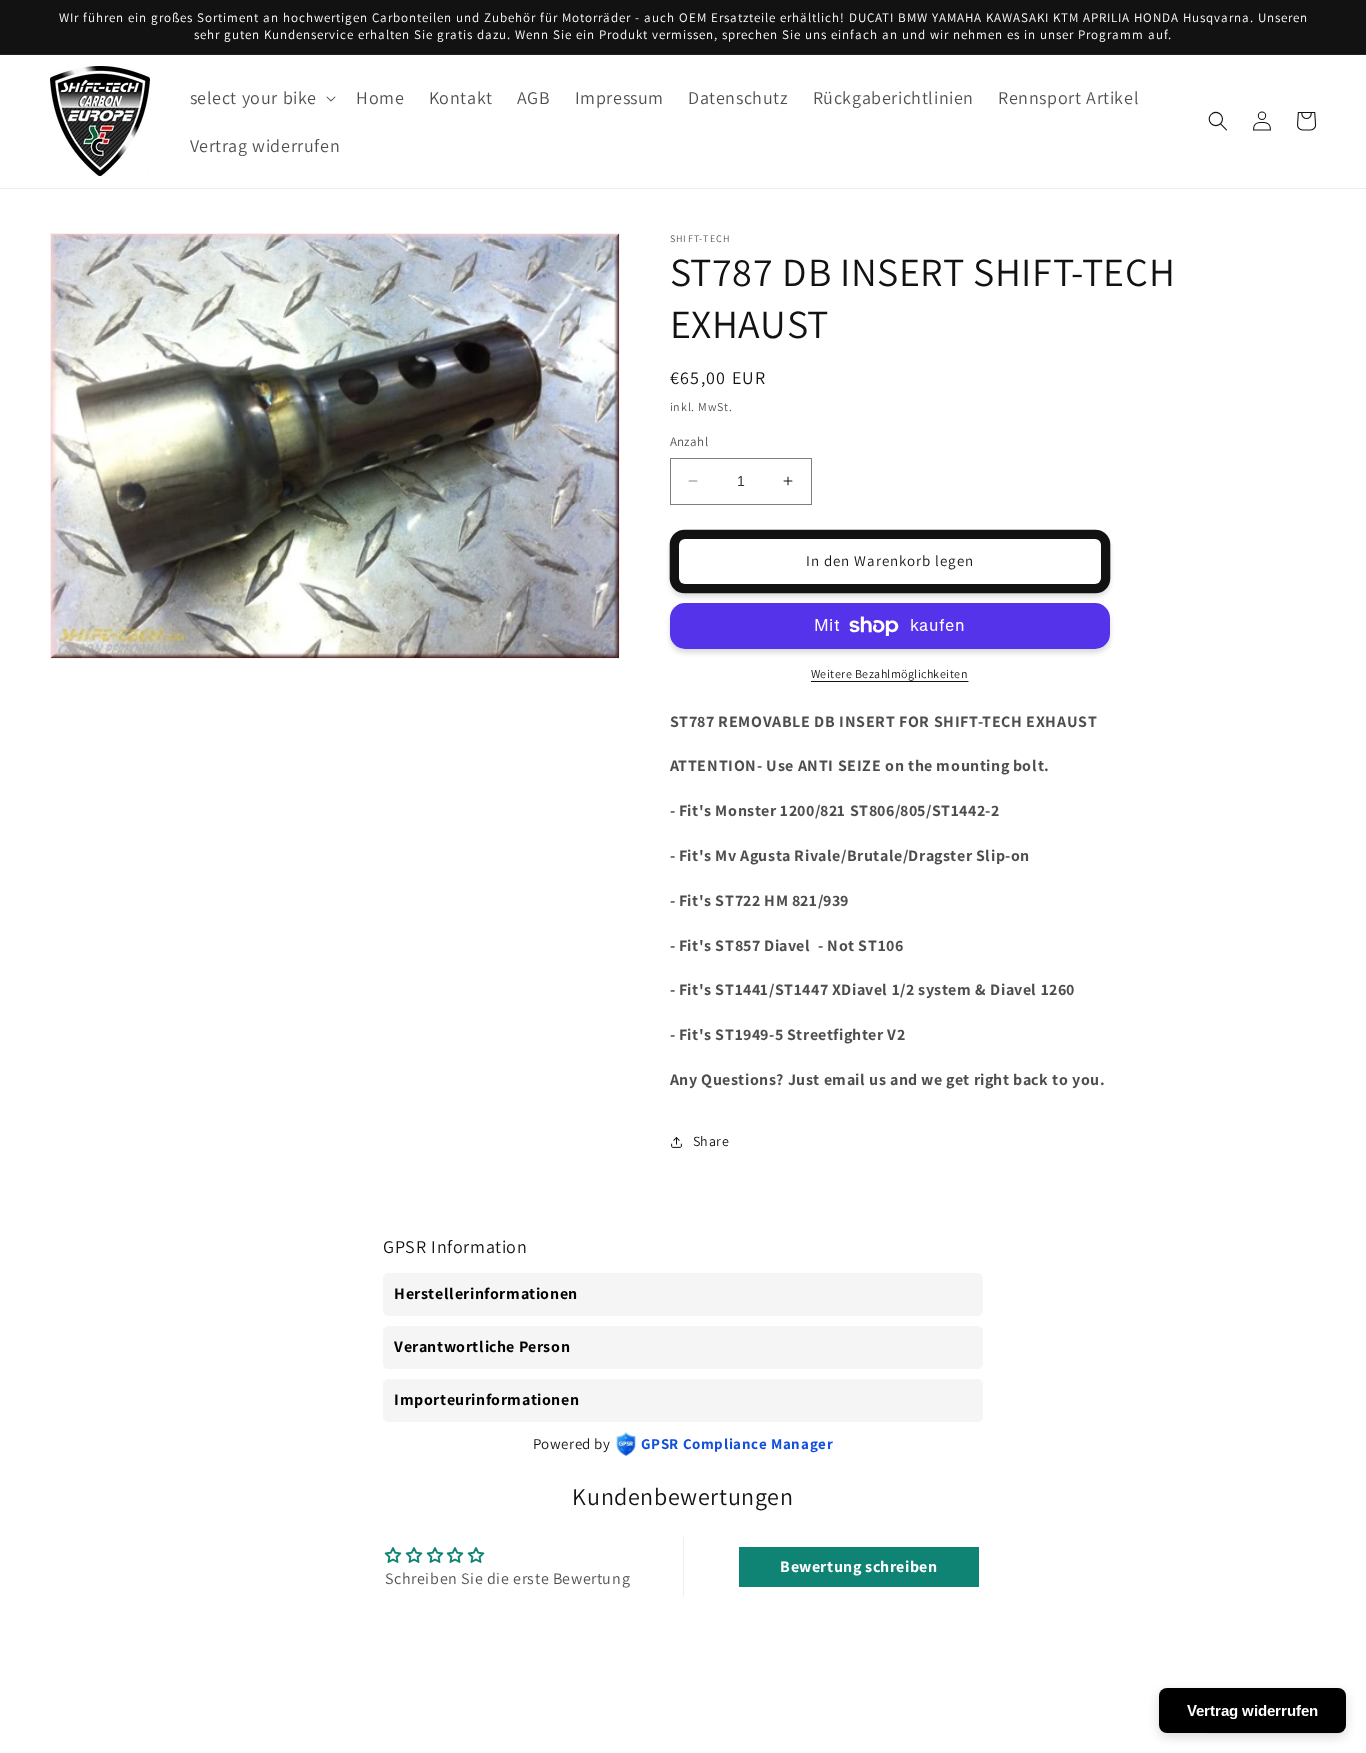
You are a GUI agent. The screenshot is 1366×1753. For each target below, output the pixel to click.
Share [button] (711, 1141)
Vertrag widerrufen (1252, 1710)
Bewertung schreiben (858, 1566)
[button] (261, 97)
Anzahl (689, 441)
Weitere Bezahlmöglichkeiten (890, 673)
